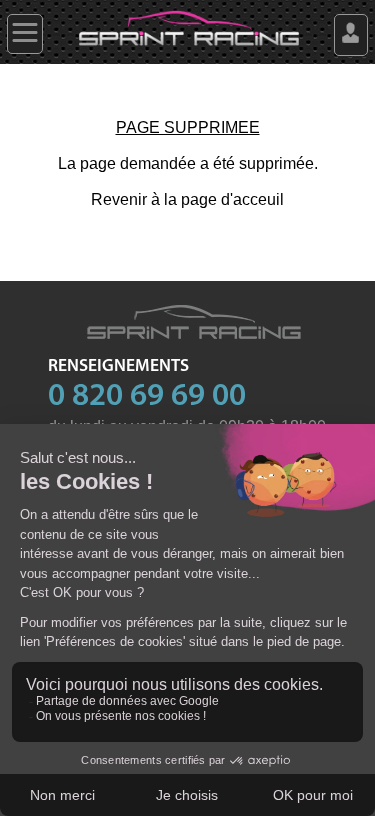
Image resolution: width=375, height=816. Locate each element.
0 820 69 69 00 (147, 397)
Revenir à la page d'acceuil (187, 199)
